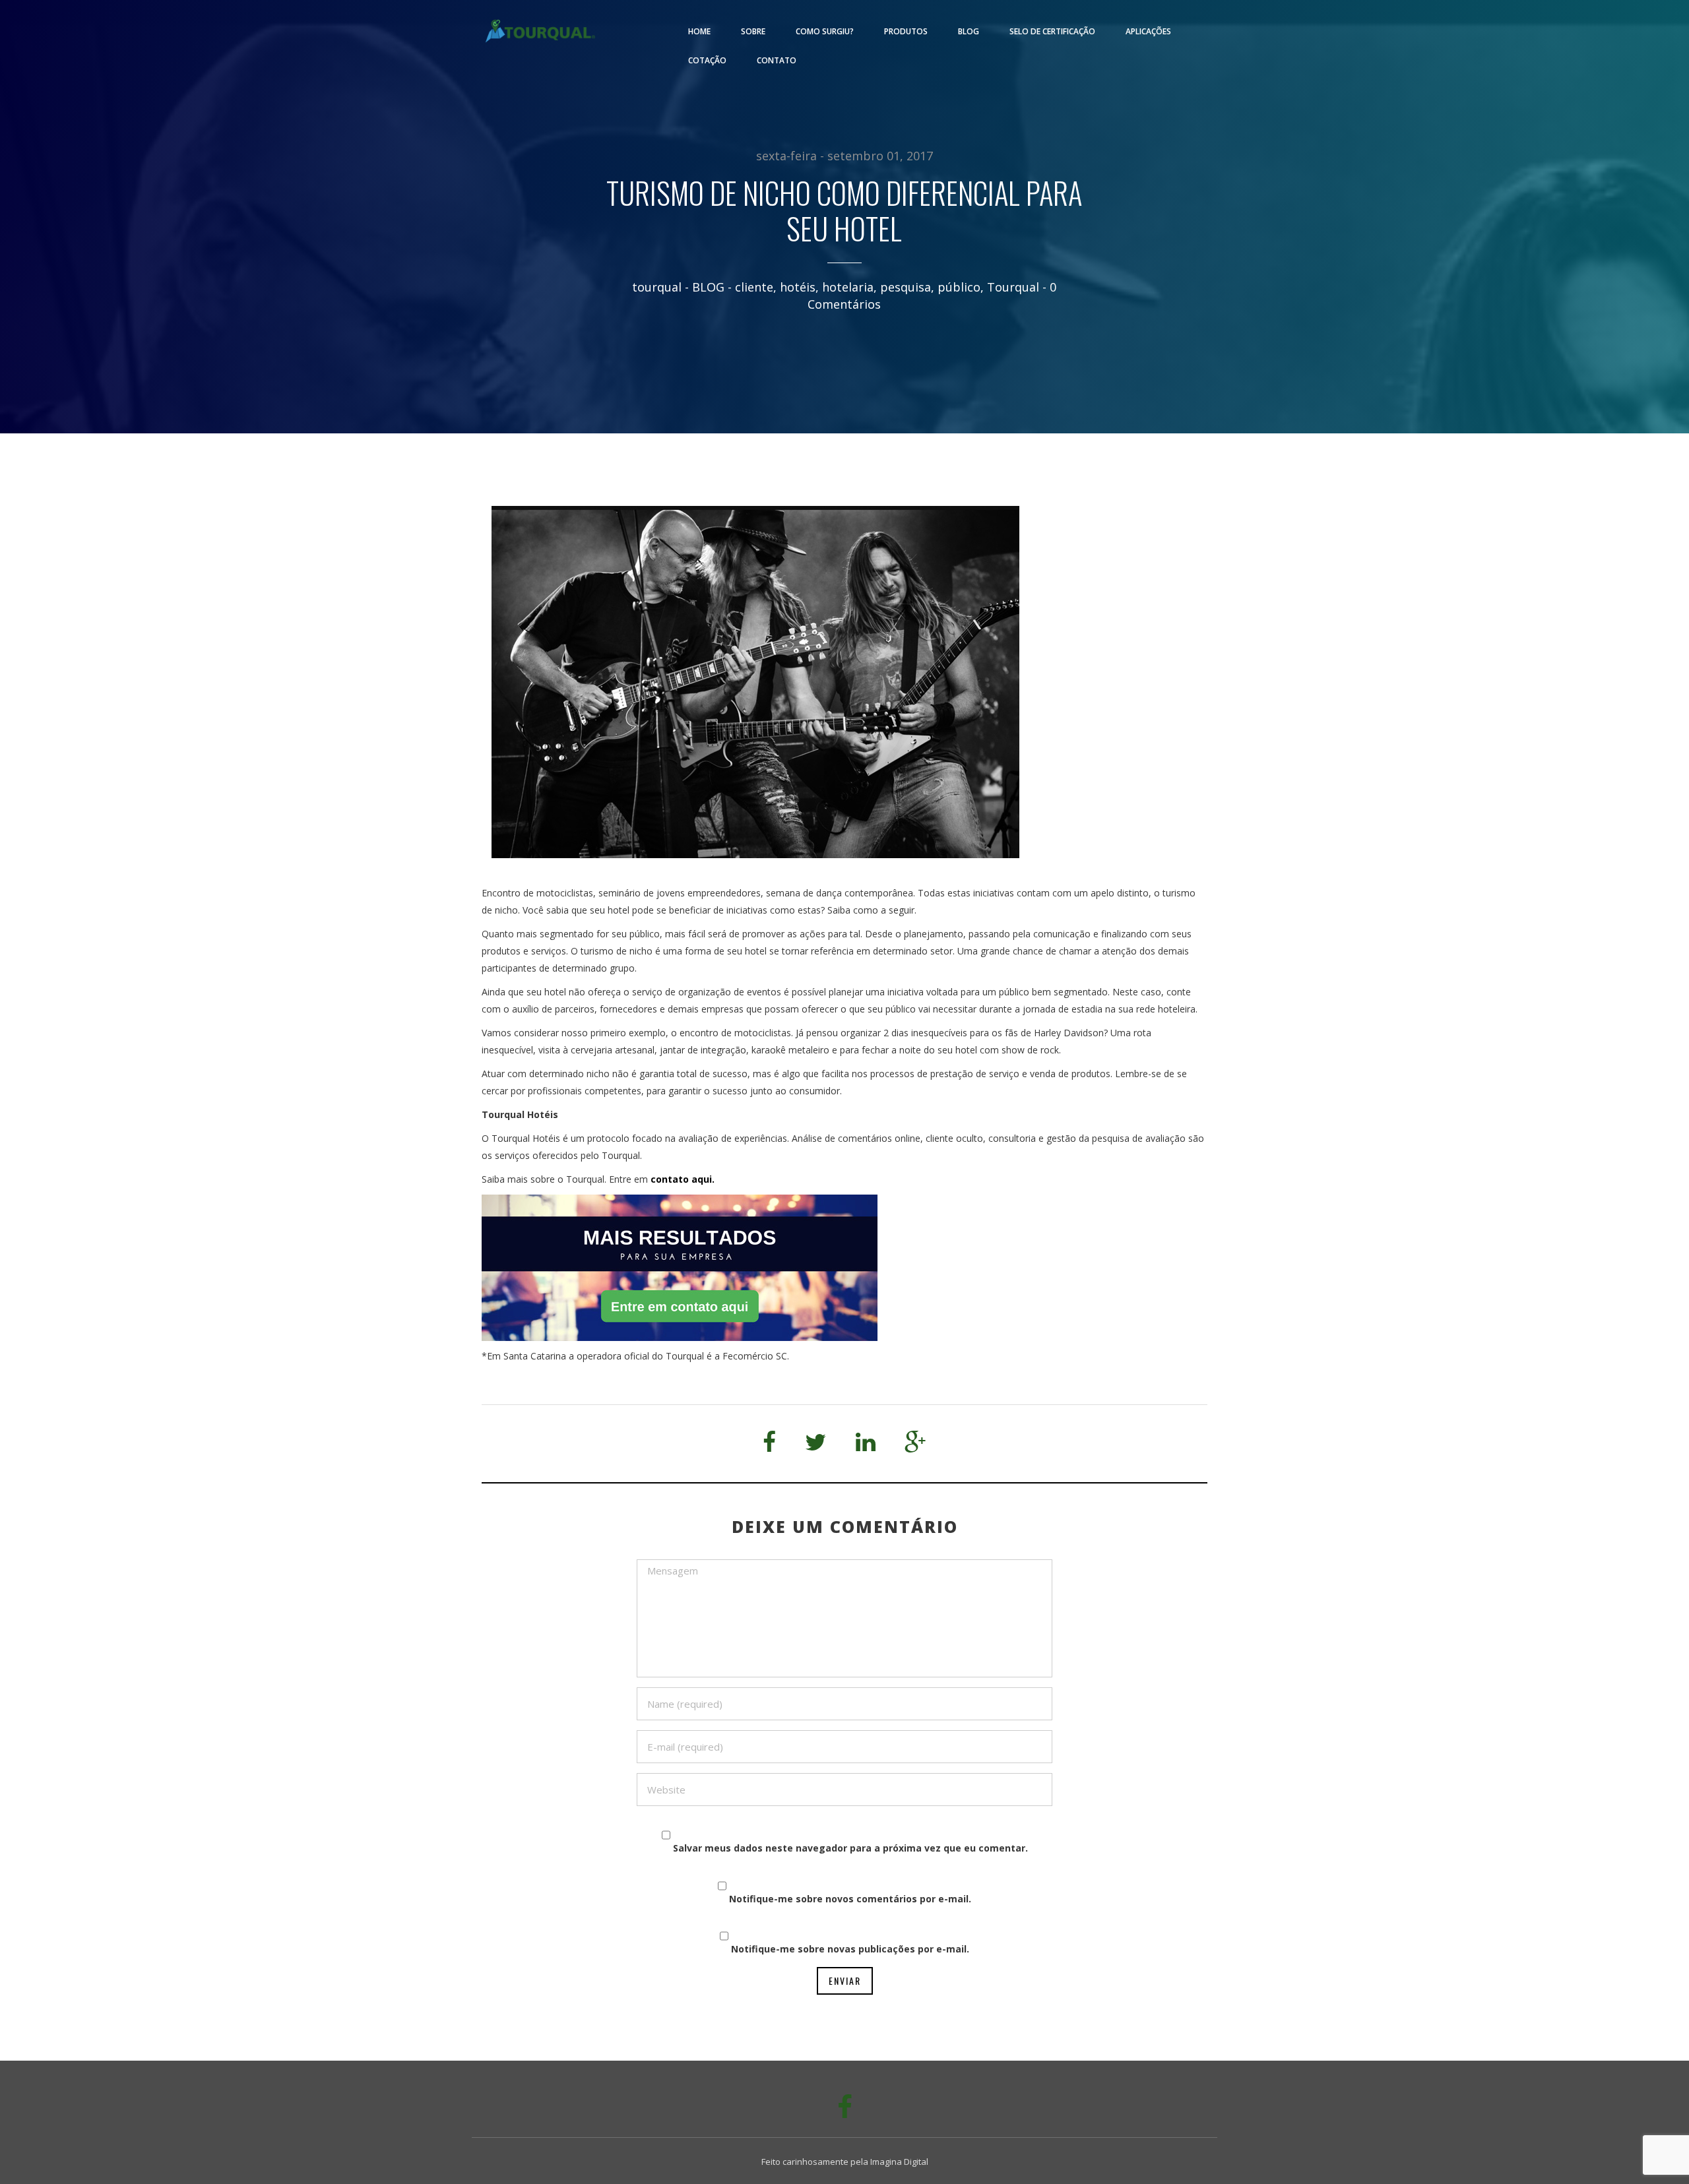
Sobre (753, 31)
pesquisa (906, 287)
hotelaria (848, 287)
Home (699, 31)
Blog (969, 31)
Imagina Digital (899, 2162)
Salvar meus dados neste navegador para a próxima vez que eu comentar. (850, 1848)
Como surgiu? (825, 31)
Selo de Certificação (1052, 31)
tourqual (657, 287)
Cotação (707, 60)
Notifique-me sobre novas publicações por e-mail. (850, 1949)
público (959, 287)
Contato (777, 60)
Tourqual (1013, 287)
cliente (754, 287)
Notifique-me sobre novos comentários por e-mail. (850, 1899)
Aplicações (1148, 31)
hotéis (798, 287)
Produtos (906, 31)
